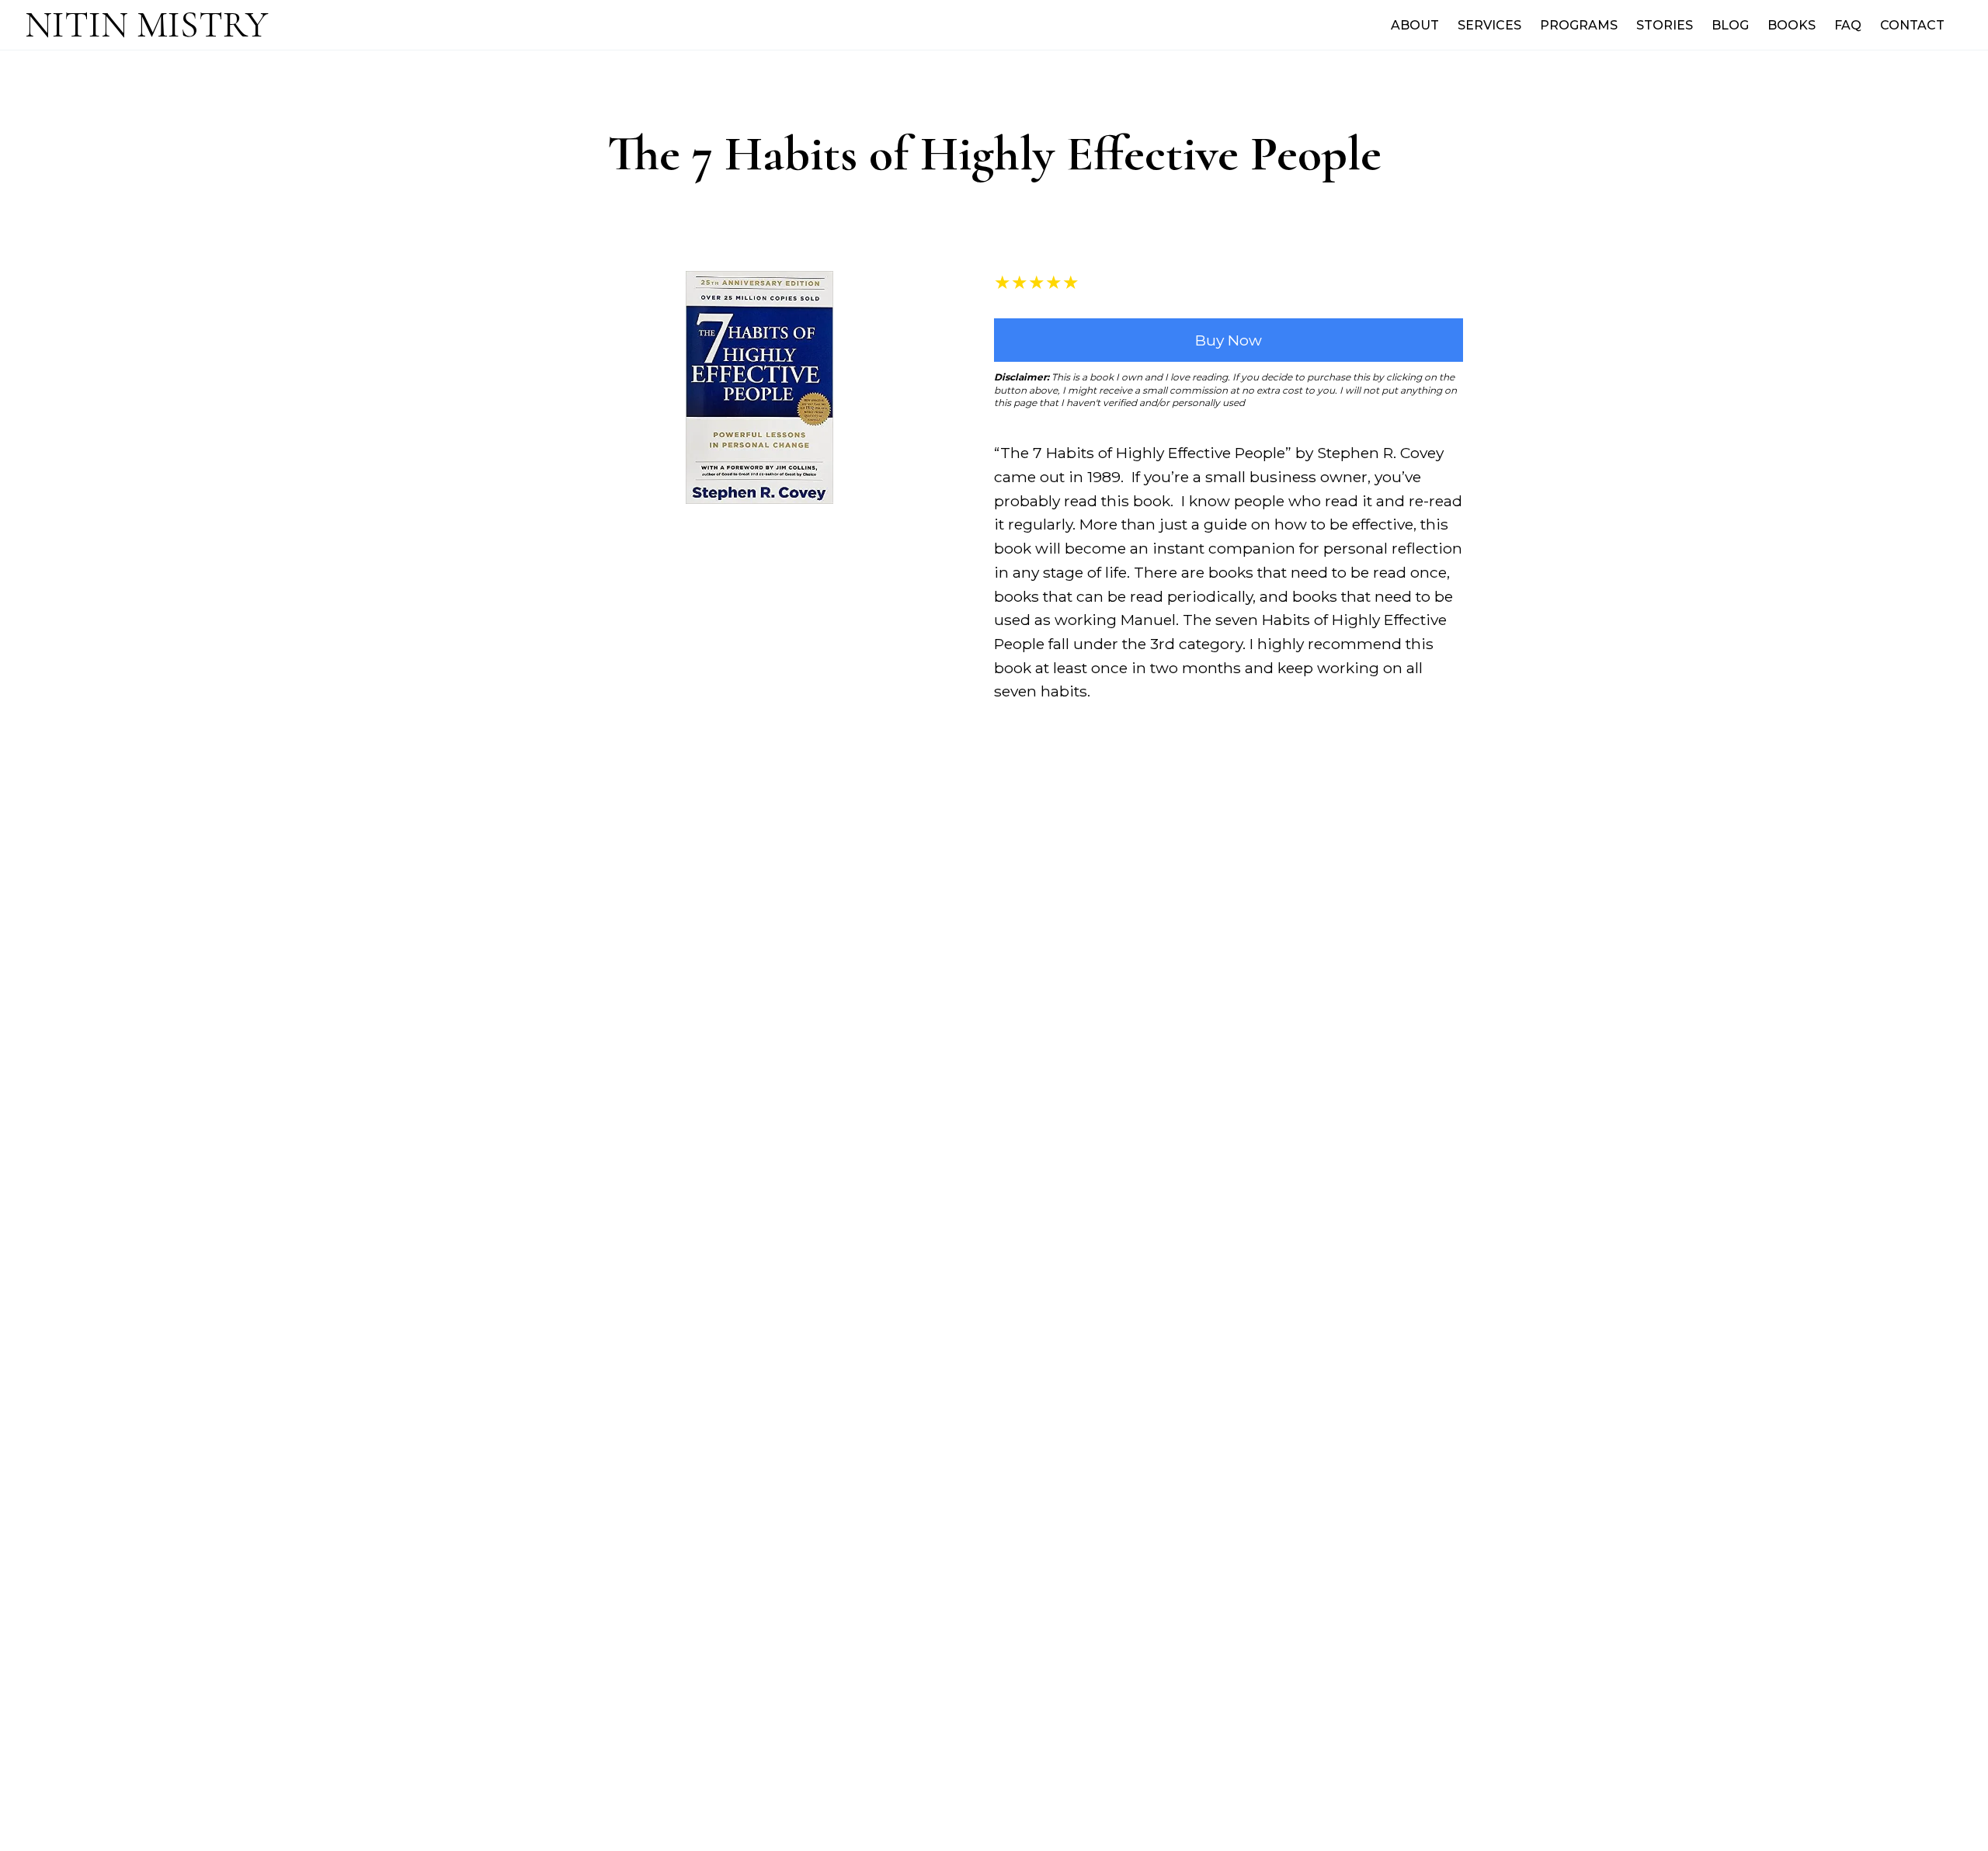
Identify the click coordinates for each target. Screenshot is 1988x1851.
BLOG (1730, 25)
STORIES (1665, 25)
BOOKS (1792, 25)
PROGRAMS (1579, 25)
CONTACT (1912, 25)
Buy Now (1229, 340)
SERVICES (1489, 25)
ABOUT (1415, 25)
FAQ (1848, 25)
